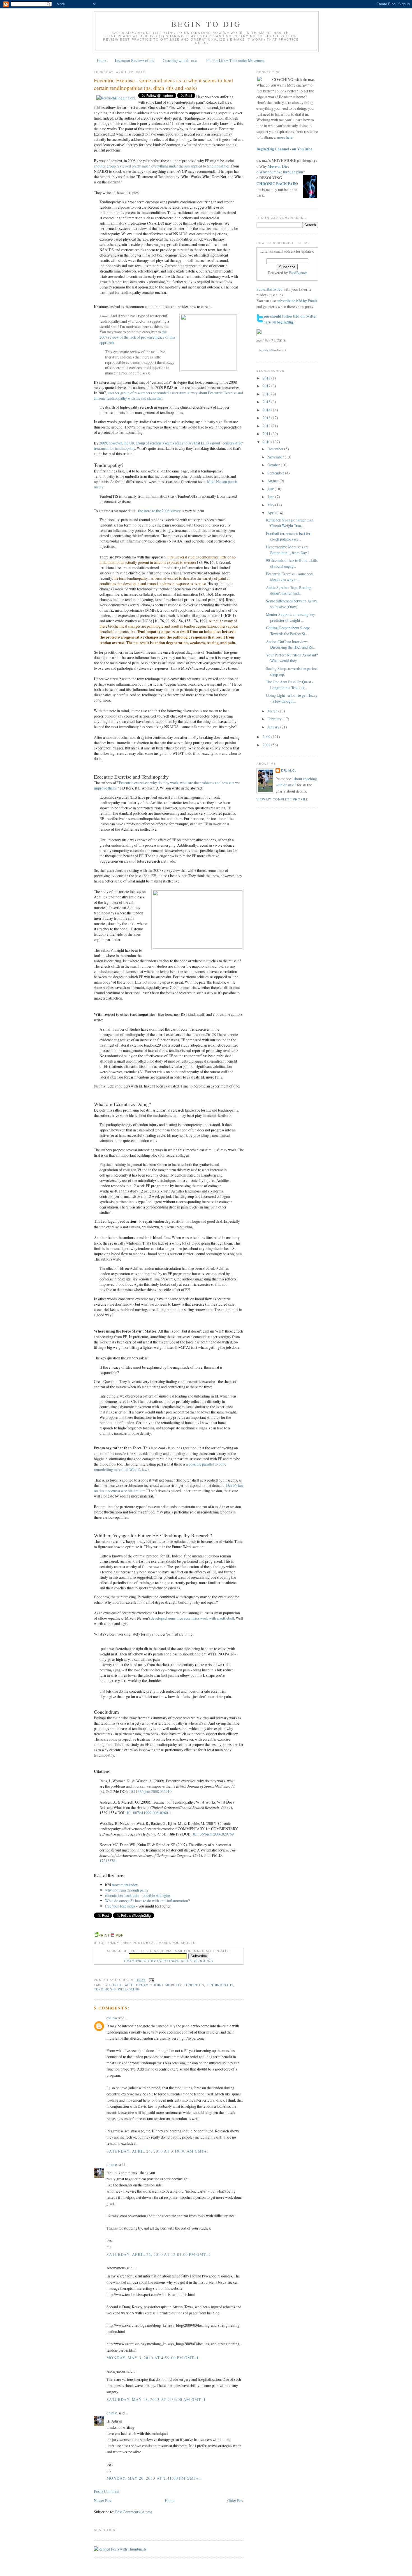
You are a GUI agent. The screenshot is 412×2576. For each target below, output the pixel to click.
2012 (267, 426)
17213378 (107, 1861)
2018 (267, 378)
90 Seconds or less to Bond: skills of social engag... (292, 563)
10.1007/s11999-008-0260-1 (149, 1813)
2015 (267, 402)
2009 (267, 737)
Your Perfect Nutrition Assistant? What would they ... (292, 658)
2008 (267, 745)
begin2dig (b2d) (267, 350)
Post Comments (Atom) (134, 2512)
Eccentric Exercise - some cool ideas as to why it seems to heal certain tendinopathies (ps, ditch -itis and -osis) (163, 84)
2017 (267, 386)
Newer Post (103, 2501)
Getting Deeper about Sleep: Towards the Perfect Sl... (288, 631)
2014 (267, 410)
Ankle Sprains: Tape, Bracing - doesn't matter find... (290, 590)
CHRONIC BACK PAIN (277, 184)
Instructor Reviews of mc (135, 60)
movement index (125, 1885)
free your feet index (120, 1906)
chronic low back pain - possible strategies (138, 1895)
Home (101, 60)
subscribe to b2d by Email (297, 301)
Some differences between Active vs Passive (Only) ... (292, 604)
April (272, 513)
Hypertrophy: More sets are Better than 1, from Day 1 (288, 550)
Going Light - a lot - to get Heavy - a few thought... (292, 698)
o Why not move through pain (280, 172)
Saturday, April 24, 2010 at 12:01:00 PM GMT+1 (159, 2254)
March (273, 711)
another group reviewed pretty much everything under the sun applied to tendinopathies (162, 166)
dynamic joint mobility (159, 1985)
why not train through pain (126, 1890)
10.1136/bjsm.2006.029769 (212, 1834)
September (276, 473)
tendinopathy (220, 1985)
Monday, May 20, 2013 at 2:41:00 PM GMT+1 (154, 2478)
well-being (129, 1989)
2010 (267, 442)
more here (285, 137)
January (274, 727)
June (271, 497)
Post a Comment (107, 2491)
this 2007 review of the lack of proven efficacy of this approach (137, 337)
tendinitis (194, 1985)
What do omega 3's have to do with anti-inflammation (147, 1901)
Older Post (236, 2501)
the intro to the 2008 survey (160, 511)
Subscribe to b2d (269, 289)
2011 (267, 434)
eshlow (112, 2018)
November (276, 457)
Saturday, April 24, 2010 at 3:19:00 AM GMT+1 (158, 2151)
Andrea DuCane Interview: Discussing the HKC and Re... (291, 644)
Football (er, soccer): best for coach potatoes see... (288, 536)
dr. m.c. (112, 2164)
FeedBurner (298, 273)
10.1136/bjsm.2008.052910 (150, 1791)
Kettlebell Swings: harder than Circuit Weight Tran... (290, 523)
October (274, 465)
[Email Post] (151, 1980)
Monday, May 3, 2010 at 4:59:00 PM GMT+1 (153, 2358)
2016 (267, 394)
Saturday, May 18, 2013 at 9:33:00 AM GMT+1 (156, 2399)
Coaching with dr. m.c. (180, 60)
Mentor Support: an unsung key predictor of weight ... (291, 617)
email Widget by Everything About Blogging (169, 1961)
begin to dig (206, 24)
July (271, 489)
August (273, 481)
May (271, 505)
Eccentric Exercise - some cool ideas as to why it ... (290, 577)
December (276, 449)
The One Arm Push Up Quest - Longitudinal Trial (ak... (290, 685)
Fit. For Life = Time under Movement (236, 60)
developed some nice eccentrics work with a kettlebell (192, 1618)
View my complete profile (282, 799)
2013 (267, 418)
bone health (122, 1985)
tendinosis (105, 1989)
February (275, 719)
